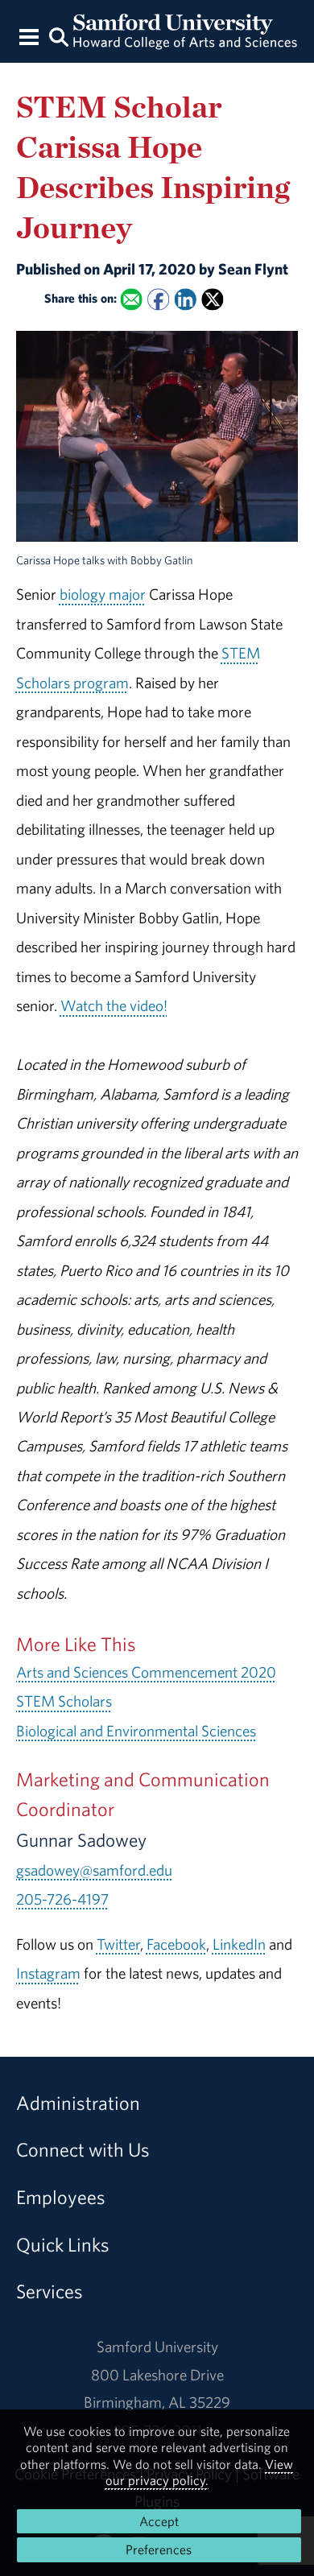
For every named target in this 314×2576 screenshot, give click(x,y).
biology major (103, 594)
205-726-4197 (62, 1899)
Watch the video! (114, 1005)
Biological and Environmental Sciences (136, 1731)
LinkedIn (239, 1944)
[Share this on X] (212, 300)
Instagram (48, 1973)
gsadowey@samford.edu (94, 1870)
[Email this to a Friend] (131, 300)
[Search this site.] (59, 36)
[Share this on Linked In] (185, 300)
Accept (159, 2521)
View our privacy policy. (200, 2472)
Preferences (159, 2549)
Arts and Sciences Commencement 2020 (146, 1672)
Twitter (118, 1944)
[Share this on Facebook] (158, 300)
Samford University (157, 2347)
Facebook (176, 1944)
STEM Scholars (64, 1701)
